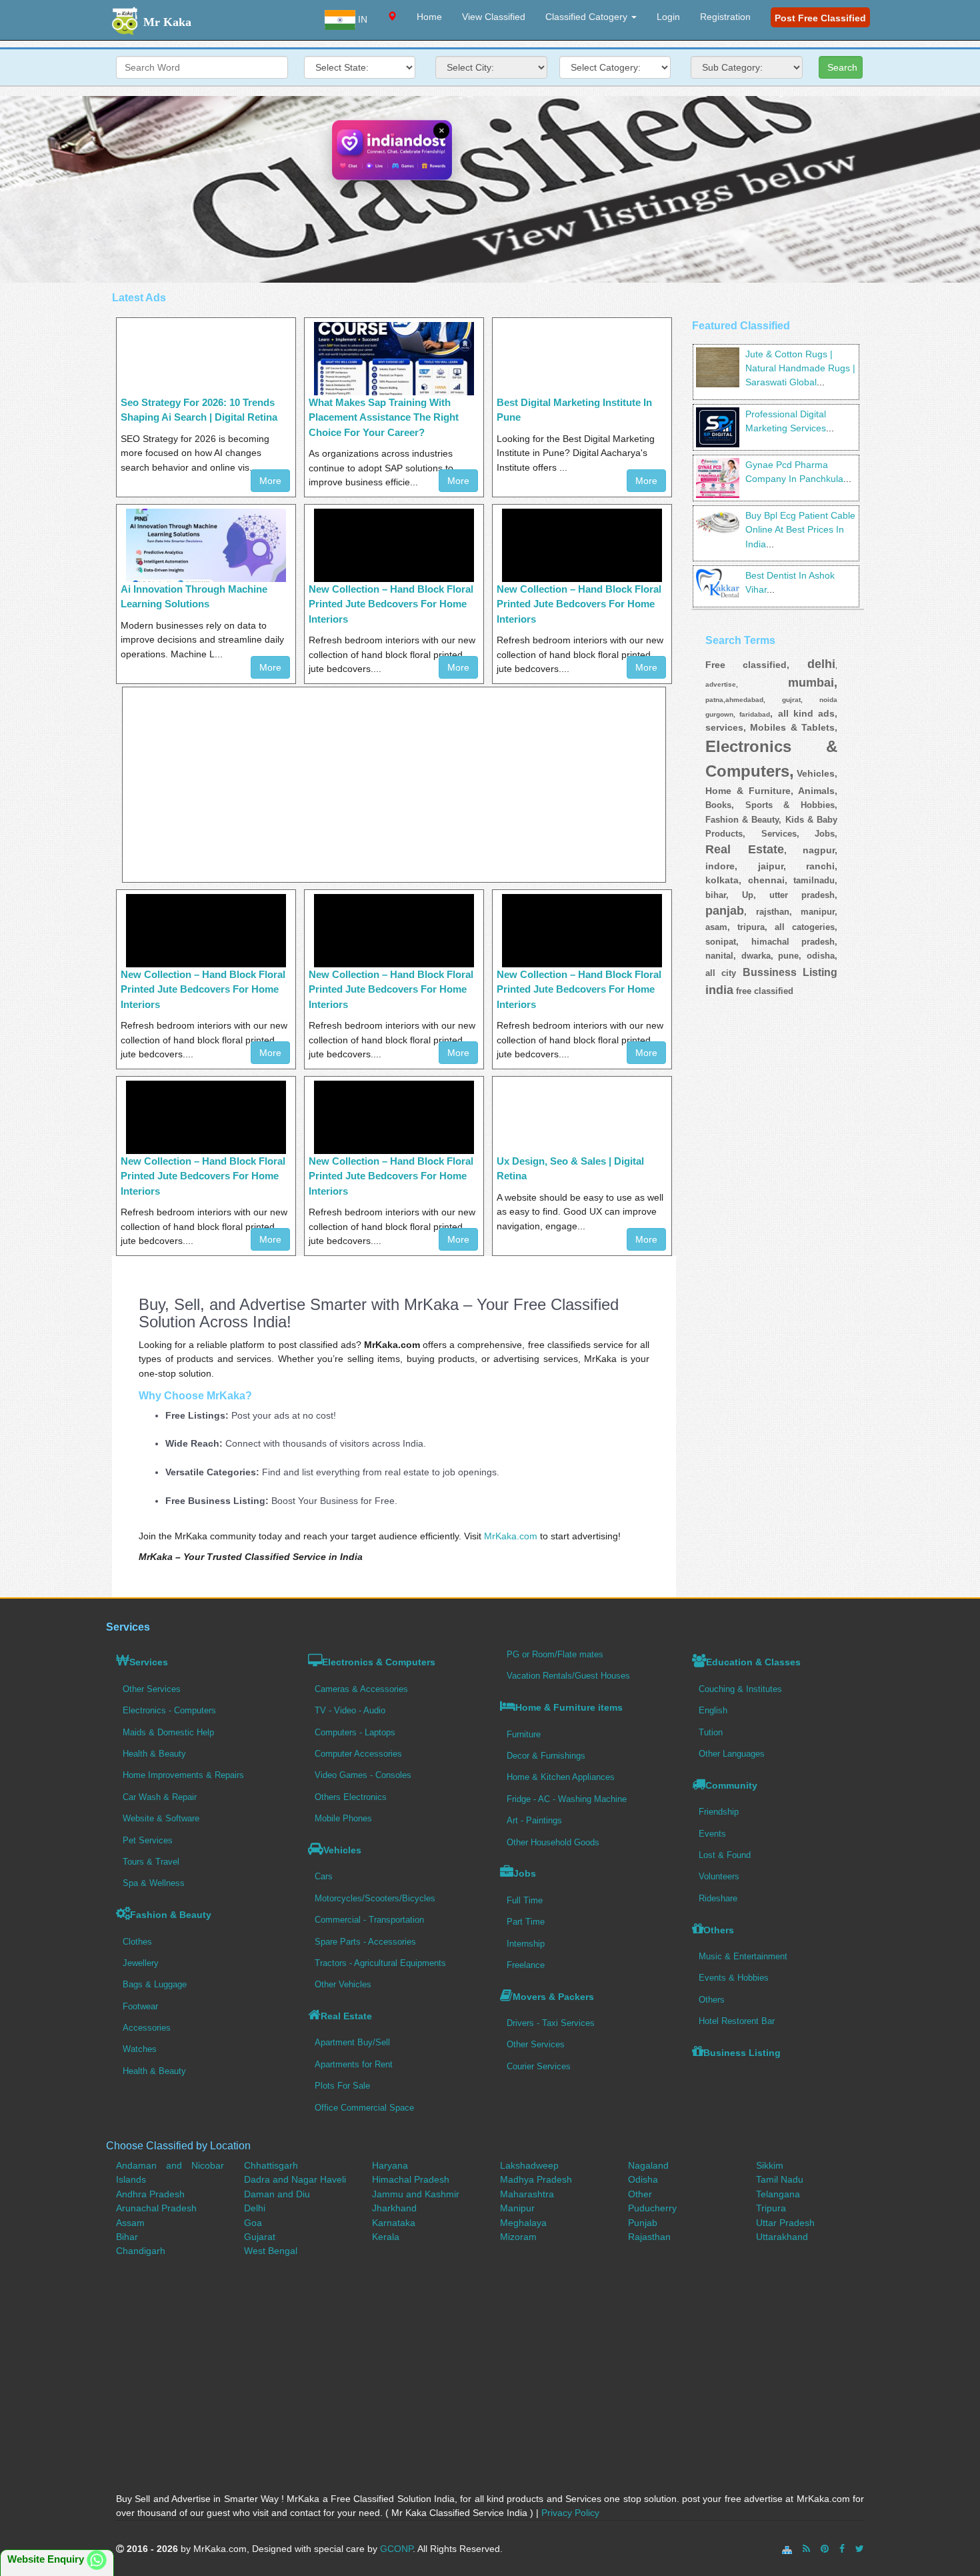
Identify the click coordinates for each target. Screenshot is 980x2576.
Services (149, 1662)
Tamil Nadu (780, 2179)
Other (640, 2194)
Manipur (517, 2208)
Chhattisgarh (271, 2165)
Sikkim (770, 2165)
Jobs (525, 1873)
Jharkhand (394, 2208)
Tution (711, 1732)
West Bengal (271, 2251)
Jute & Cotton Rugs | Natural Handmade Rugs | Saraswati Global (800, 368)
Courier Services (539, 2066)
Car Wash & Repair (160, 1797)
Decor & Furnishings (546, 1756)
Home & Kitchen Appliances (561, 1777)
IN (361, 19)
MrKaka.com (511, 1536)
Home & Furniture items (569, 1707)
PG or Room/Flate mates (555, 1654)
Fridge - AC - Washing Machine (567, 1799)
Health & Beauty (154, 1754)
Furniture (524, 1734)
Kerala (386, 2237)
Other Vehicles (343, 1984)
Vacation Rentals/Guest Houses (568, 1676)
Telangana (778, 2194)
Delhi (255, 2208)
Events (712, 1834)
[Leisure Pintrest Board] (825, 2549)
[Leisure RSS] (806, 2549)
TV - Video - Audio (350, 1710)
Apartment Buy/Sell (352, 2042)
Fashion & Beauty (171, 1915)
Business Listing (742, 2053)
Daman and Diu (277, 2194)
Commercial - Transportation (369, 1920)
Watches (140, 2049)
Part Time (526, 1922)
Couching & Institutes (740, 1689)
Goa (253, 2223)
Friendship (719, 1812)
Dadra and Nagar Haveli (295, 2179)
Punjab (643, 2223)
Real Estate (346, 2016)
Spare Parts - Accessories (365, 1942)
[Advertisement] (490, 189)
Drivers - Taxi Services (551, 2023)
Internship (526, 1944)
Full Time (525, 1900)
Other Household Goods (553, 1842)
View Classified (494, 17)
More (270, 481)
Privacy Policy (570, 2513)
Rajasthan (649, 2237)
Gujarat (260, 2237)
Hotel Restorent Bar (737, 2021)
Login (668, 17)
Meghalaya (523, 2223)
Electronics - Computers (169, 1710)
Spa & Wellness (154, 1883)
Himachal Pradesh (411, 2179)
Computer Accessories (358, 1754)
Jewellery (141, 1963)
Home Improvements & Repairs (183, 1775)
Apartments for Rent (354, 2064)
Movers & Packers (553, 1997)
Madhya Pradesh (536, 2179)
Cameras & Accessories (361, 1689)
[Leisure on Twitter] (860, 2549)
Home (429, 17)
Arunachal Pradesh (156, 2208)
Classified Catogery (588, 17)
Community (731, 1785)
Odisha (643, 2179)
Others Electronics (351, 1797)
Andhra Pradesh (150, 2194)
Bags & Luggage (155, 1984)
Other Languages (732, 1754)
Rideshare (718, 1898)
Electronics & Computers (379, 1662)
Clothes (137, 1942)
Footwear (140, 2006)
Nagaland (648, 2165)
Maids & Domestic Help (168, 1732)
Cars (324, 1876)
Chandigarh (141, 2251)
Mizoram (518, 2237)
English (713, 1710)
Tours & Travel (151, 1862)
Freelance (526, 1965)
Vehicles (342, 1850)
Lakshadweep (529, 2165)
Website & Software (161, 1818)
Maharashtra (527, 2194)
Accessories (147, 2028)
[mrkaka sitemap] (788, 2549)
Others (719, 1930)
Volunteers (719, 1876)
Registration (725, 17)
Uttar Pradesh (785, 2223)
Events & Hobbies (734, 1978)
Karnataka (394, 2223)
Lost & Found (725, 1855)
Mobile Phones (343, 1818)
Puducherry (652, 2208)
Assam (130, 2223)
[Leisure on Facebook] (842, 2549)
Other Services (152, 1689)
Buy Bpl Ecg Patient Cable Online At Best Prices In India (800, 530)
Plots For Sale (342, 2086)
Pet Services (148, 1840)
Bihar (127, 2237)
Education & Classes (753, 1662)
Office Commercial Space (364, 2108)
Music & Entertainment (743, 1956)
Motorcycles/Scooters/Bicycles (375, 1898)
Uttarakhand (782, 2237)
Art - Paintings (534, 1820)
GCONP (396, 2549)
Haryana (390, 2165)
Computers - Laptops (355, 1732)
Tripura (771, 2208)
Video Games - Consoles (363, 1775)
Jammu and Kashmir (416, 2194)
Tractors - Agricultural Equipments (380, 1963)
